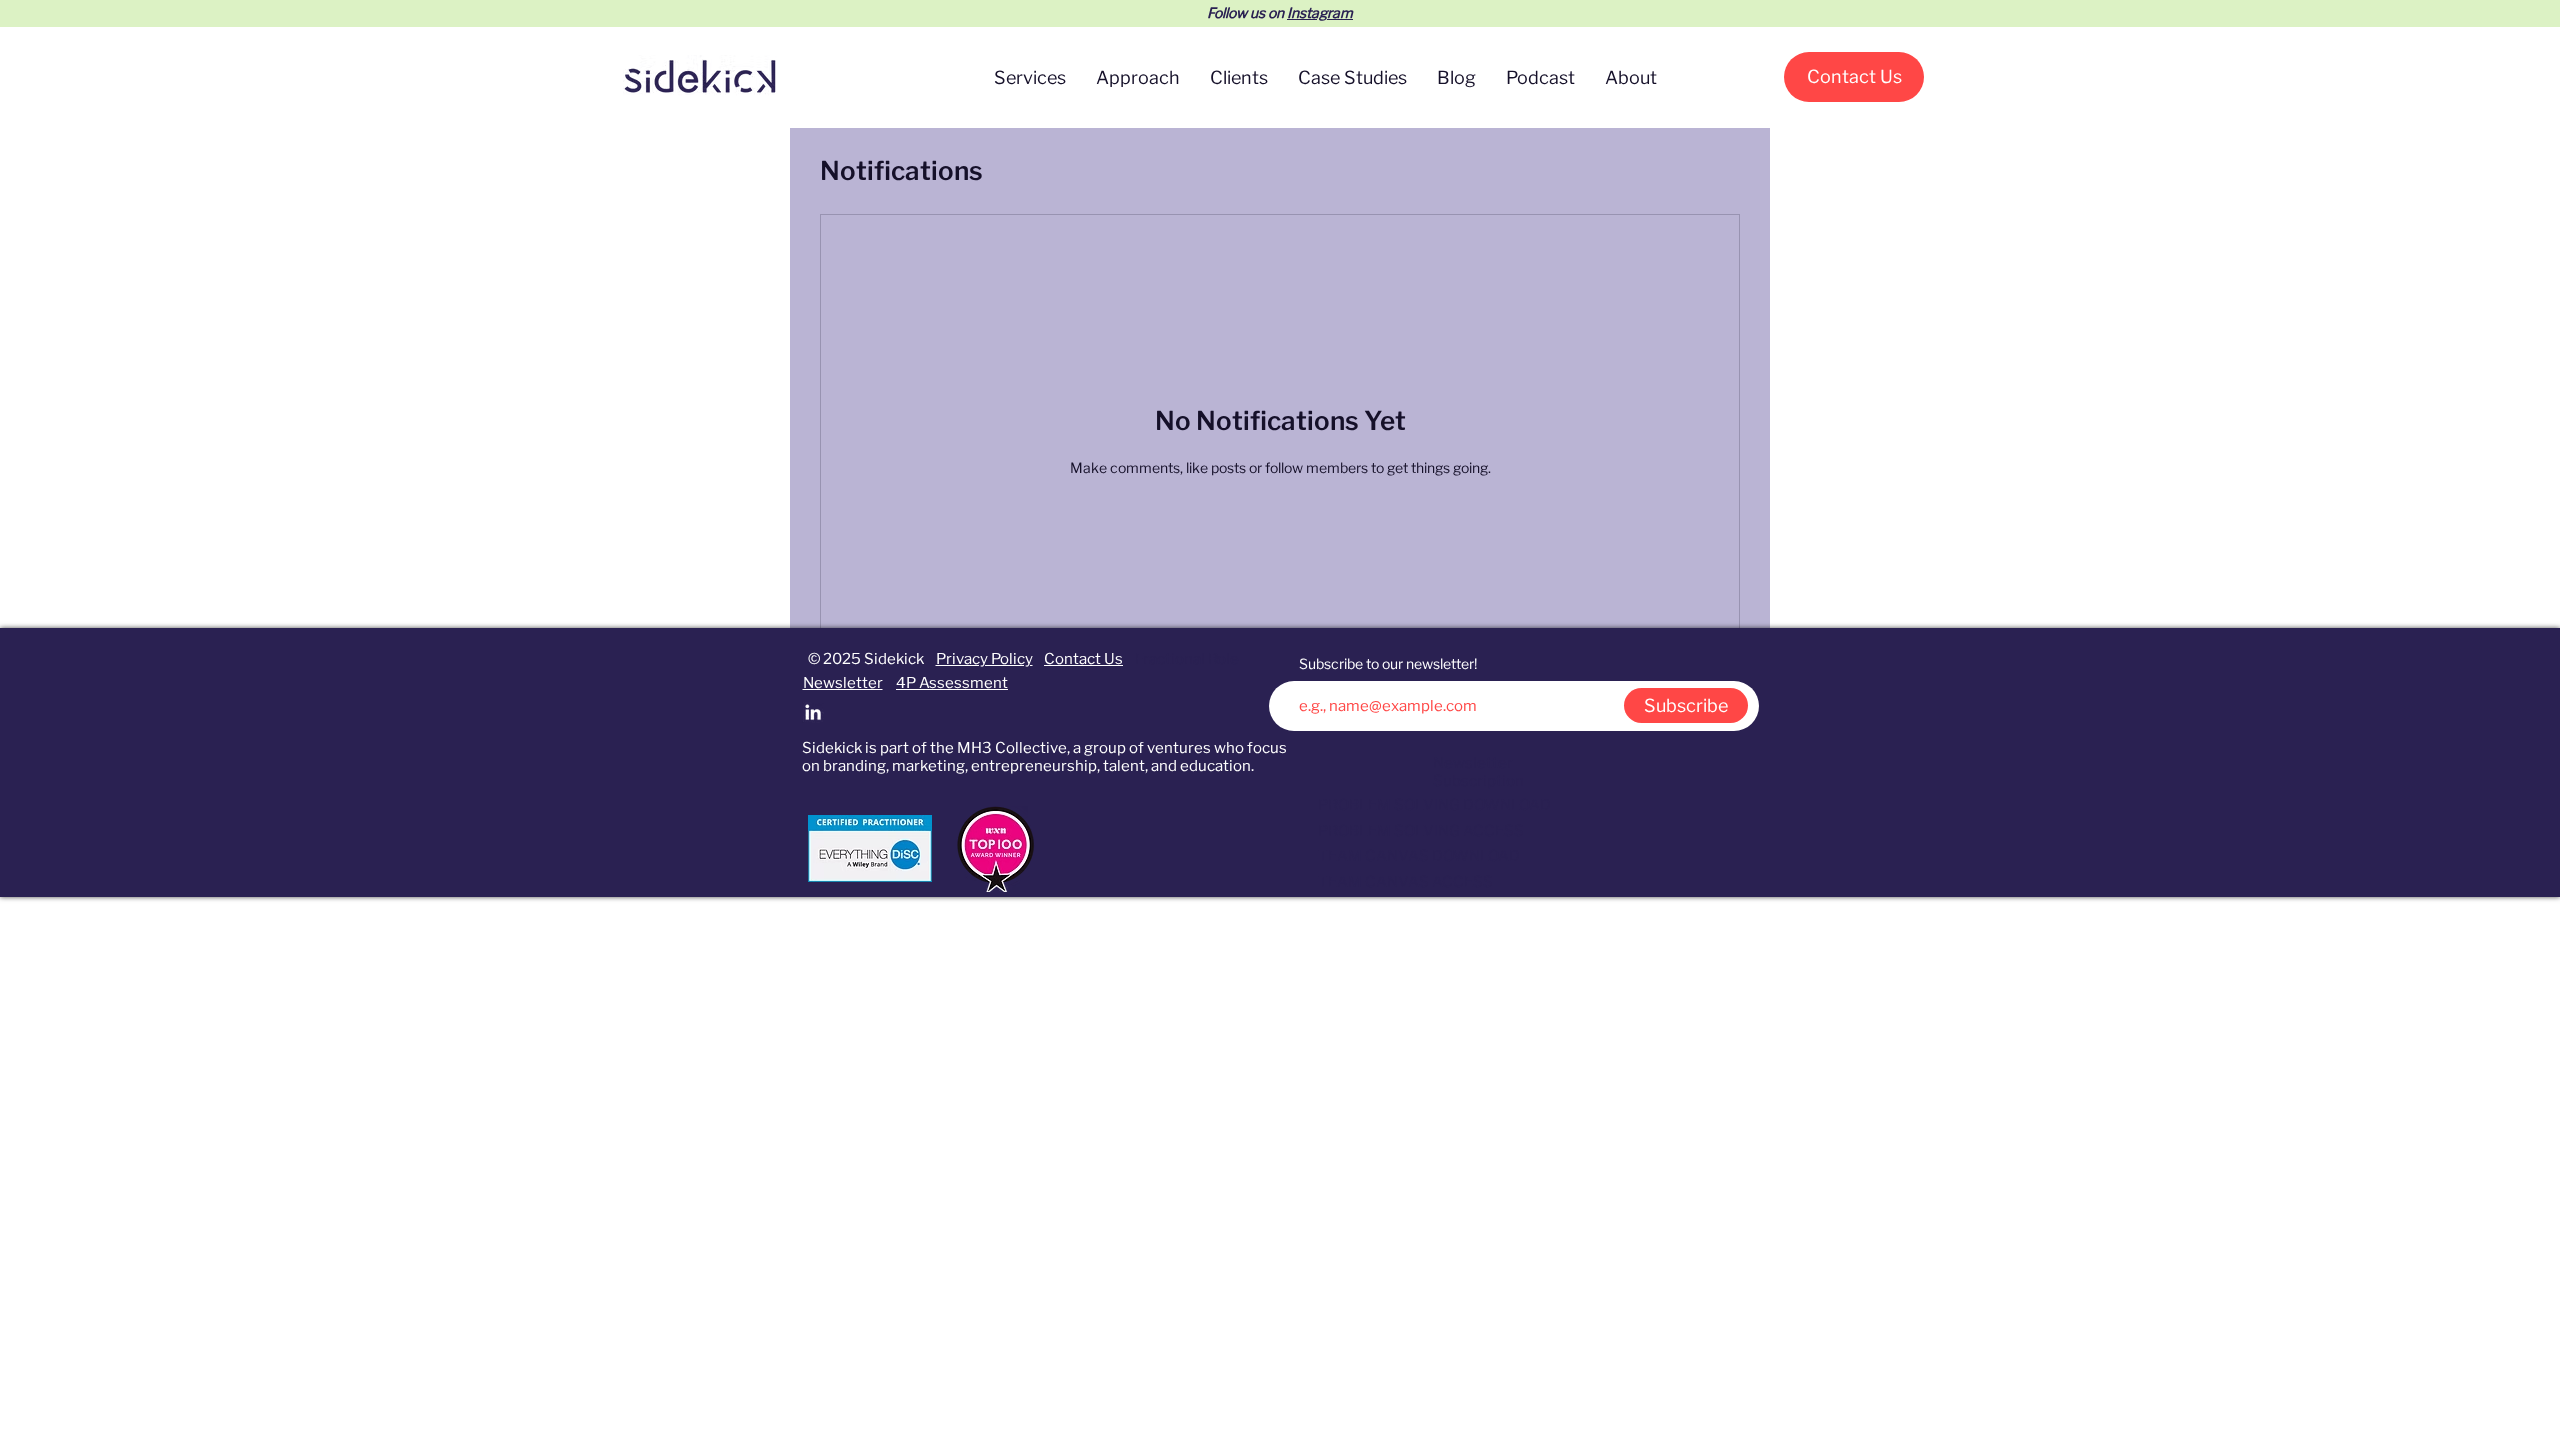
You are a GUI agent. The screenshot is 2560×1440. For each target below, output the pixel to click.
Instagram (1320, 12)
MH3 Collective (1012, 748)
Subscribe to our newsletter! (1388, 664)
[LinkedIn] (813, 712)
